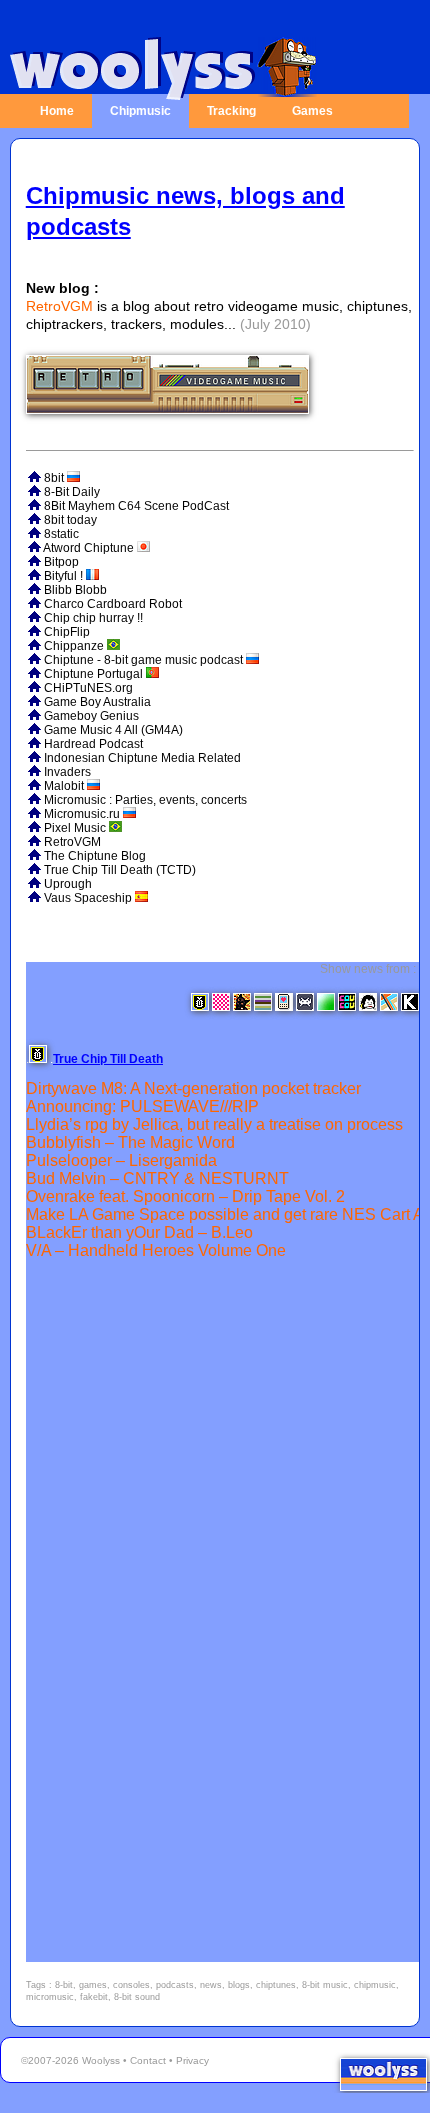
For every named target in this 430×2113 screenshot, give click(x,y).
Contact (148, 2060)
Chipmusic (140, 111)
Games (312, 111)
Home (57, 111)
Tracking (231, 111)
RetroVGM (59, 306)
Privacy (192, 2060)
